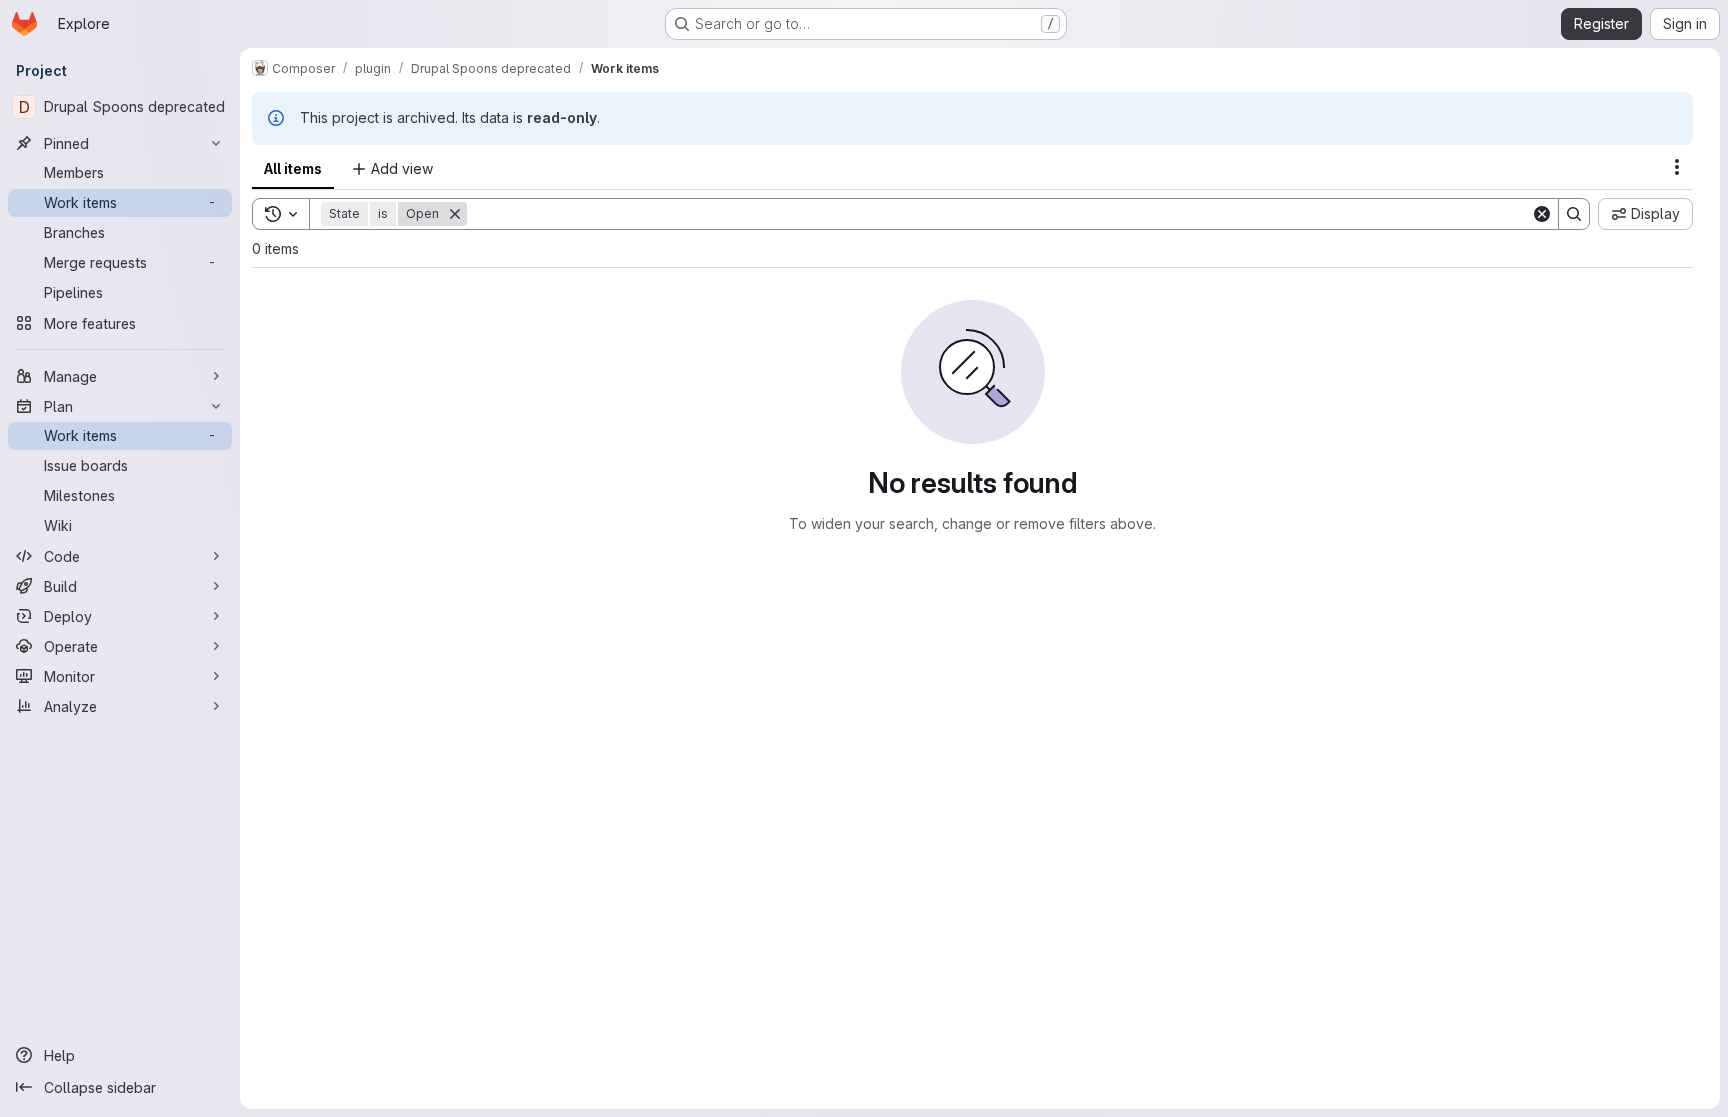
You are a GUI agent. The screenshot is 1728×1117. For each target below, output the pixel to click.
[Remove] (455, 214)
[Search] (1574, 214)
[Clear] (1542, 214)
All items (293, 168)
